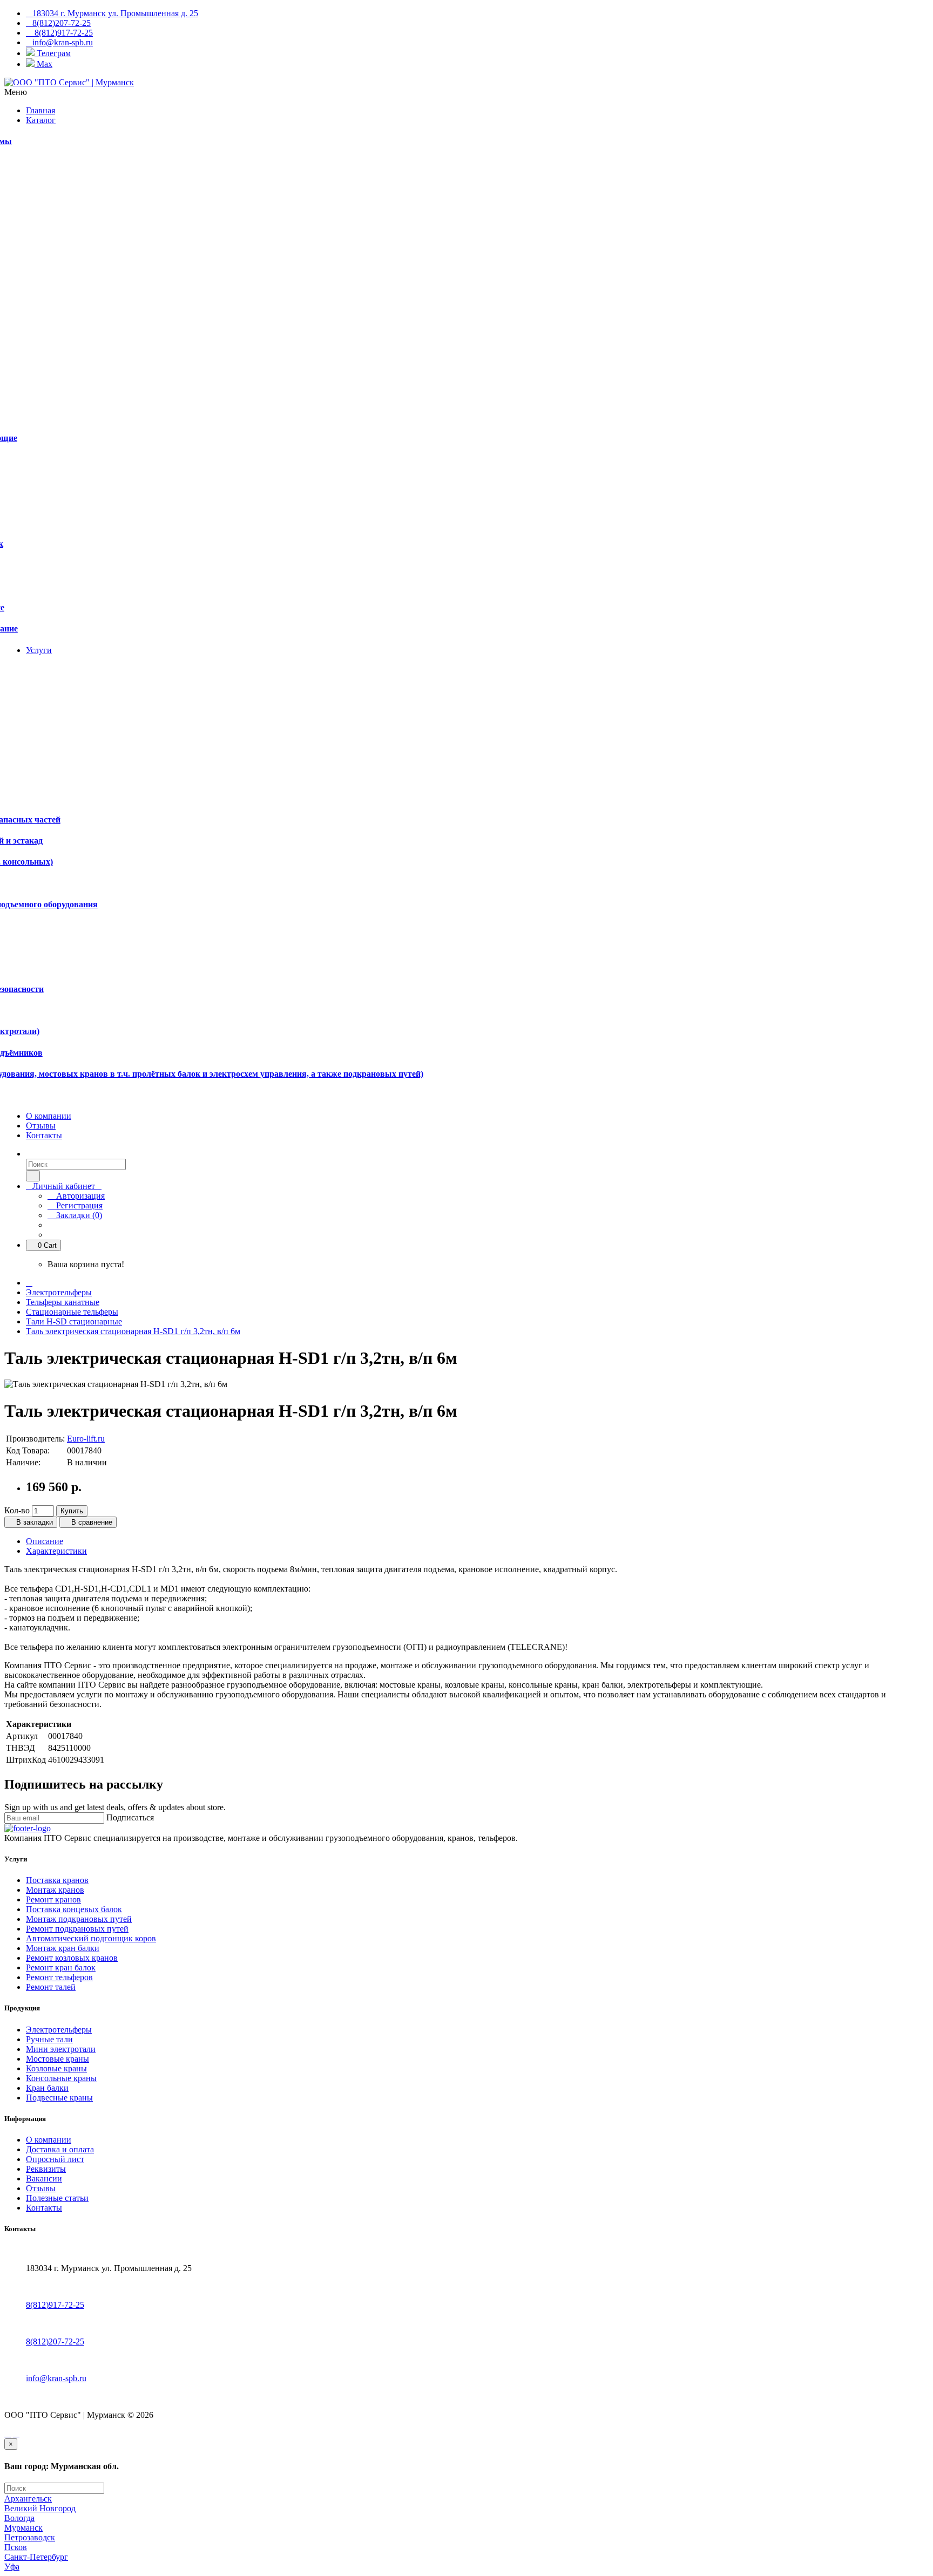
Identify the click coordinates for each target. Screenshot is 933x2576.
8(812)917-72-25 (55, 2305)
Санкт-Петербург (36, 2557)
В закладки (33, 1522)
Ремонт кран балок (61, 1967)
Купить (72, 1511)
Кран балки (47, 2088)
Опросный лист (55, 2159)
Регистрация (78, 1205)
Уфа (12, 2567)
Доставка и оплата (60, 2149)
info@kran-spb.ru (56, 2378)
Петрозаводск (30, 2537)
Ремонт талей (51, 1987)
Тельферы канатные (63, 1302)
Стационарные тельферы (72, 1312)
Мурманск (23, 2528)
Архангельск (28, 2499)
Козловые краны (56, 2068)
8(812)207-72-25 (55, 2341)
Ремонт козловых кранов (72, 1958)
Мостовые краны (58, 2059)
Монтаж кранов (55, 1890)
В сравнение (91, 1522)
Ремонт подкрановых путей (77, 1929)
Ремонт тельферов (59, 1977)
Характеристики (56, 1551)
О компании (49, 2140)
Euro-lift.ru (86, 1439)
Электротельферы (59, 1292)
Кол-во (17, 1510)
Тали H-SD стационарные (74, 1321)
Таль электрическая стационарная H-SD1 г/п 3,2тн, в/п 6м (133, 1331)
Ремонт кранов (53, 1899)
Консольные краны (61, 2078)
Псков (16, 2547)
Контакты (44, 2208)
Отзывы (41, 2188)
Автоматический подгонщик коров (91, 1938)
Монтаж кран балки (63, 1948)
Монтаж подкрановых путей (79, 1919)
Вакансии (44, 2179)
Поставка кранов (57, 1880)
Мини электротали (61, 2049)
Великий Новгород (40, 2508)
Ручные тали (49, 2039)
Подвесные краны (59, 2098)
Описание (45, 1541)
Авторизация (79, 1196)
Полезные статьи (57, 2198)
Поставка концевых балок (74, 1909)
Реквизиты (46, 2169)
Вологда (19, 2518)
